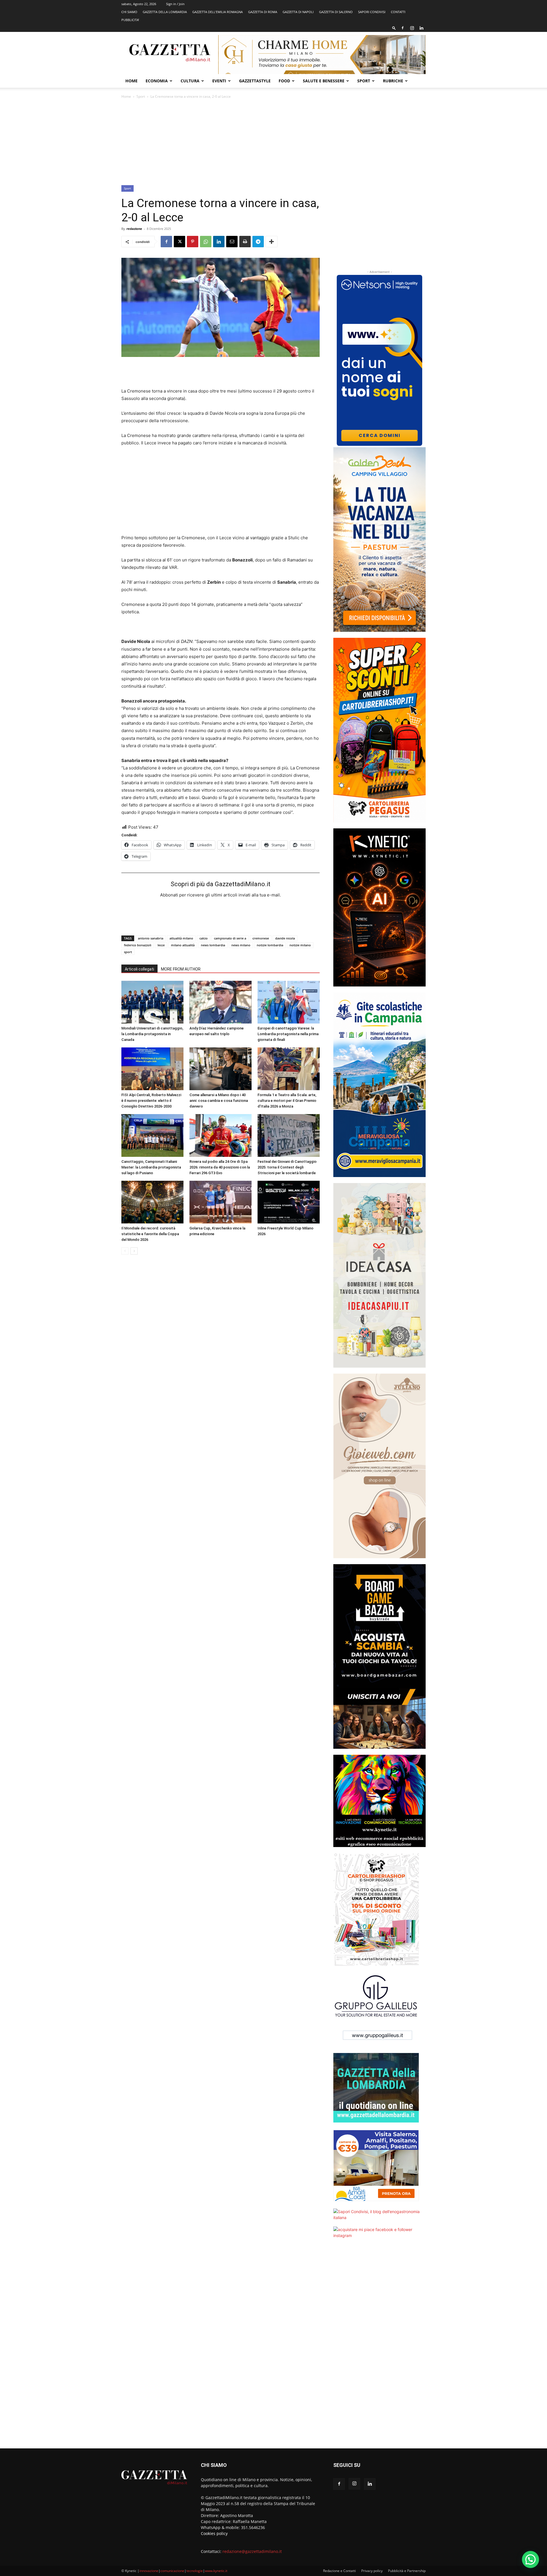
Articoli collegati (139, 969)
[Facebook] (403, 28)
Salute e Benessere (324, 81)
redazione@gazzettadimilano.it (252, 2551)
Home (131, 81)
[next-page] (134, 1251)
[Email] (232, 242)
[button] (394, 28)
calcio (204, 938)
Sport (364, 81)
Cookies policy (214, 2533)
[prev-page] (125, 1251)
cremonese (261, 938)
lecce (161, 945)
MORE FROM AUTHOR (181, 969)
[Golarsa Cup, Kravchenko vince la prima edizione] (221, 1202)
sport (128, 952)
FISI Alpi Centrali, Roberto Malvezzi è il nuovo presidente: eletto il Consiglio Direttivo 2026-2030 (151, 1101)
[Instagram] (412, 28)
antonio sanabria (151, 938)
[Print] (245, 242)
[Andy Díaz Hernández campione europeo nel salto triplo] (221, 1002)
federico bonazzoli (138, 945)
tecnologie (195, 2571)
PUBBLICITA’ (130, 20)
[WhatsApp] (206, 242)
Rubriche (393, 81)
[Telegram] (258, 242)
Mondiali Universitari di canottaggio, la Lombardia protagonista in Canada (152, 1034)
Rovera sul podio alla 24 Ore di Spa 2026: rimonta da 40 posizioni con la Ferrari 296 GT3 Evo (220, 1167)
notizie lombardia (270, 945)
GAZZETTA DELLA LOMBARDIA (165, 12)
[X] (179, 242)
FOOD (284, 81)
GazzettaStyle (255, 81)
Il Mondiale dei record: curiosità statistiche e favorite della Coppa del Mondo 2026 (150, 1234)
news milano (241, 945)
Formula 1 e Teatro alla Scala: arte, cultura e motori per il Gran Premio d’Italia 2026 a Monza (287, 1101)
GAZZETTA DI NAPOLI (298, 12)
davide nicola (285, 938)
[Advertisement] (273, 142)
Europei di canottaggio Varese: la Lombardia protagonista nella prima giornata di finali (288, 1034)
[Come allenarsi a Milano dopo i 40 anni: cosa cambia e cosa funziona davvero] (221, 1069)
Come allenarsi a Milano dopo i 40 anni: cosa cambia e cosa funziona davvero (219, 1101)
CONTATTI (398, 12)
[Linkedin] (421, 28)
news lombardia (213, 945)
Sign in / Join (175, 4)
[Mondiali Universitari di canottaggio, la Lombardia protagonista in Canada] (152, 1002)
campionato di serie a (230, 938)
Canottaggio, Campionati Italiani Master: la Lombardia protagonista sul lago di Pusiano (151, 1167)
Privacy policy (372, 2571)
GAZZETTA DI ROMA (263, 12)
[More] (272, 242)
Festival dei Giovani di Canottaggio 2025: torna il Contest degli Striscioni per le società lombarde (287, 1167)
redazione (134, 229)
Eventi (219, 81)
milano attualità (183, 945)
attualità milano (181, 938)
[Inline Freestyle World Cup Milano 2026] (289, 1202)
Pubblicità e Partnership (407, 2571)
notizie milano (300, 945)
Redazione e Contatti (339, 2571)
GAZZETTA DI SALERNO (336, 12)
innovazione (149, 2571)
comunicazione (172, 2571)
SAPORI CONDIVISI (372, 12)
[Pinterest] (193, 242)
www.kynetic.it (216, 2571)
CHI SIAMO (129, 12)
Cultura (190, 81)
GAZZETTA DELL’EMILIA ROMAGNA (218, 12)
